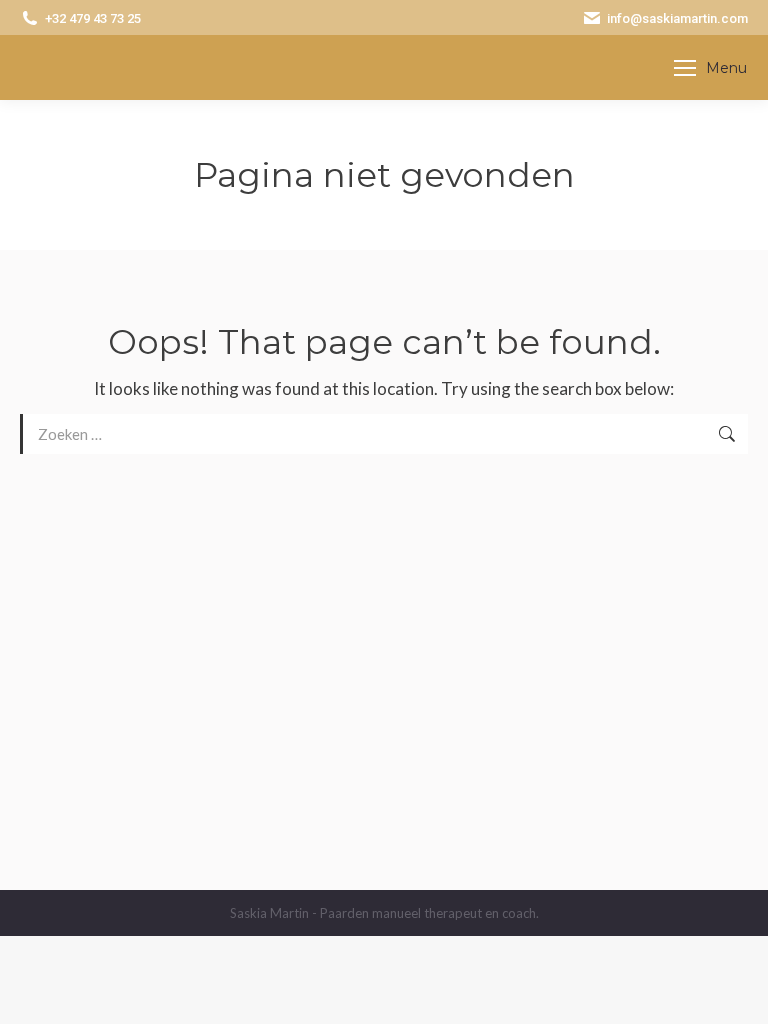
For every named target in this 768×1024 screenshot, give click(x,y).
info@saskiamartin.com (677, 18)
